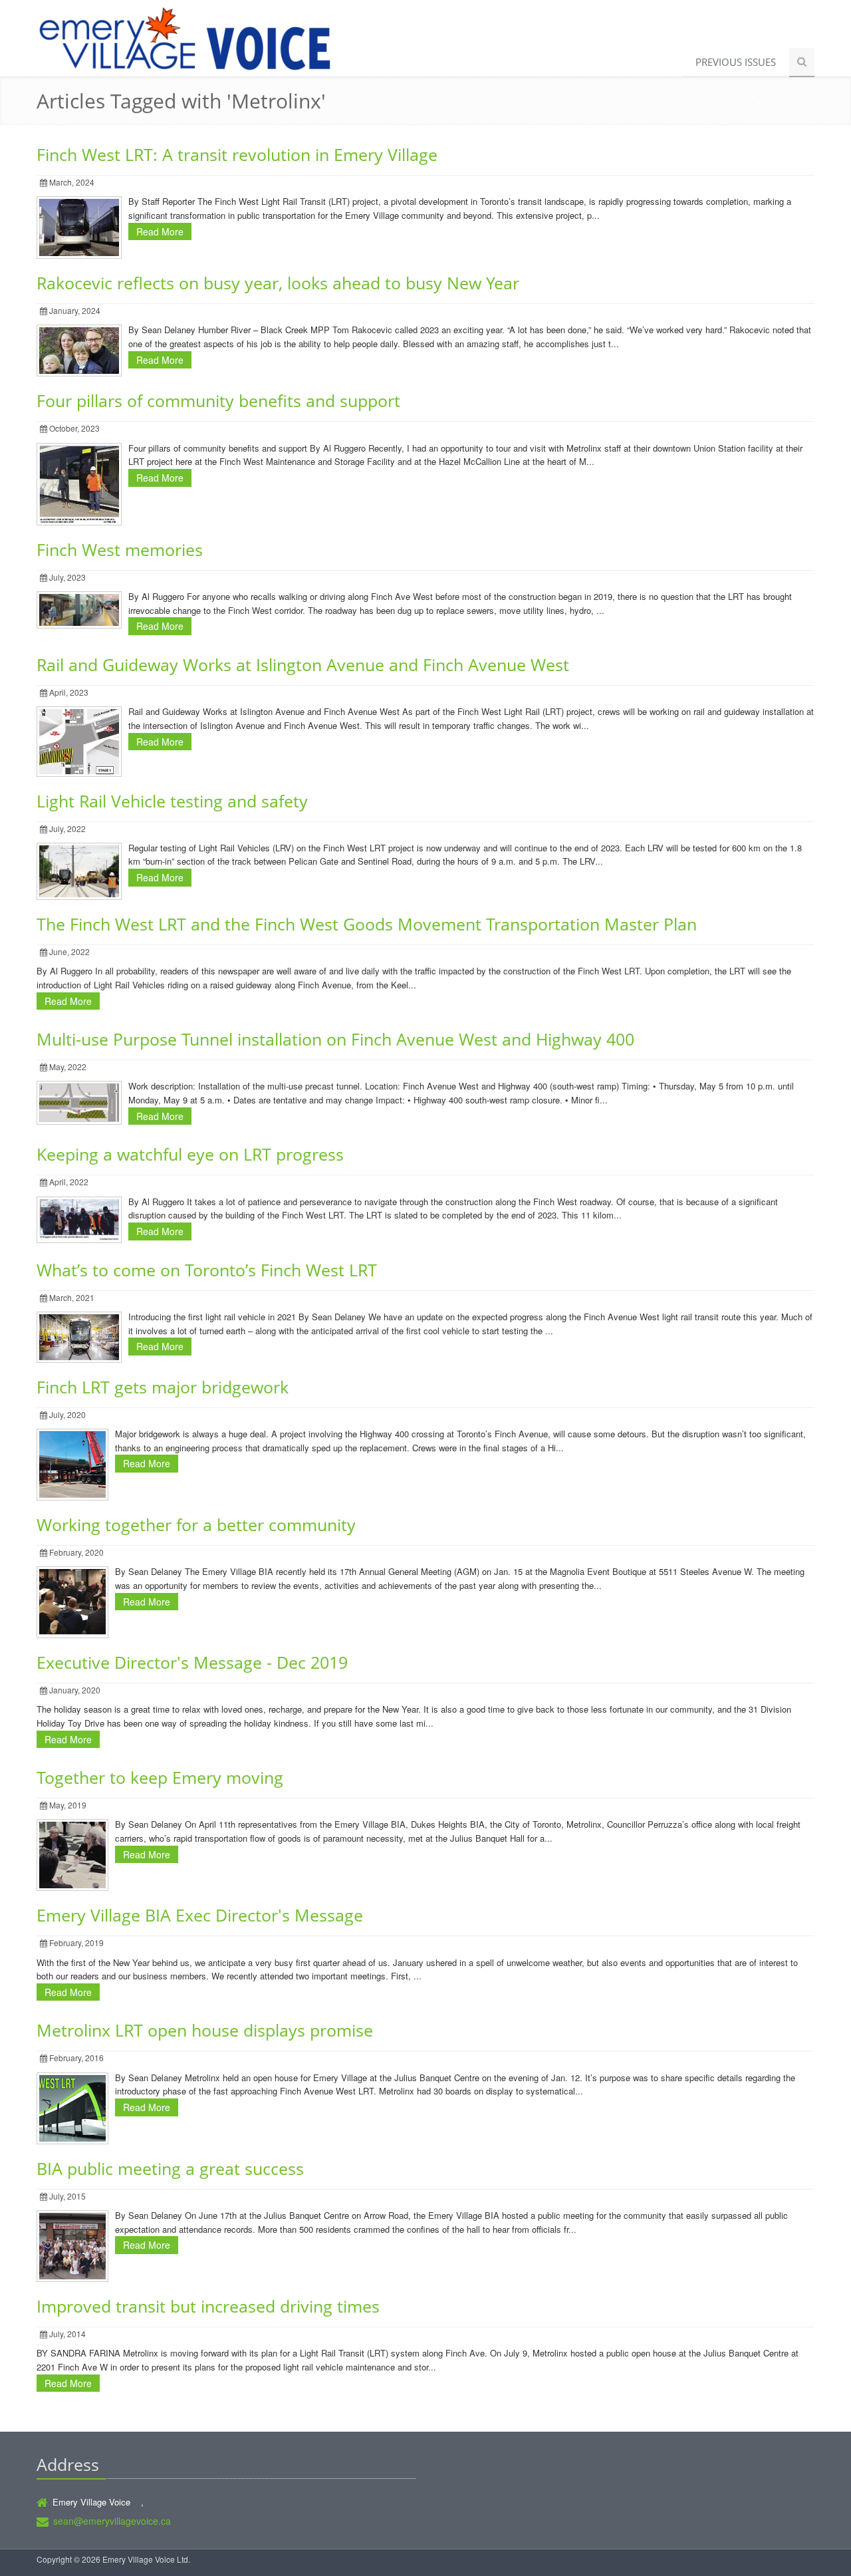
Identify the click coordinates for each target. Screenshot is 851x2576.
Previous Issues (736, 62)
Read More (160, 231)
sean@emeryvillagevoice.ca (112, 2521)
